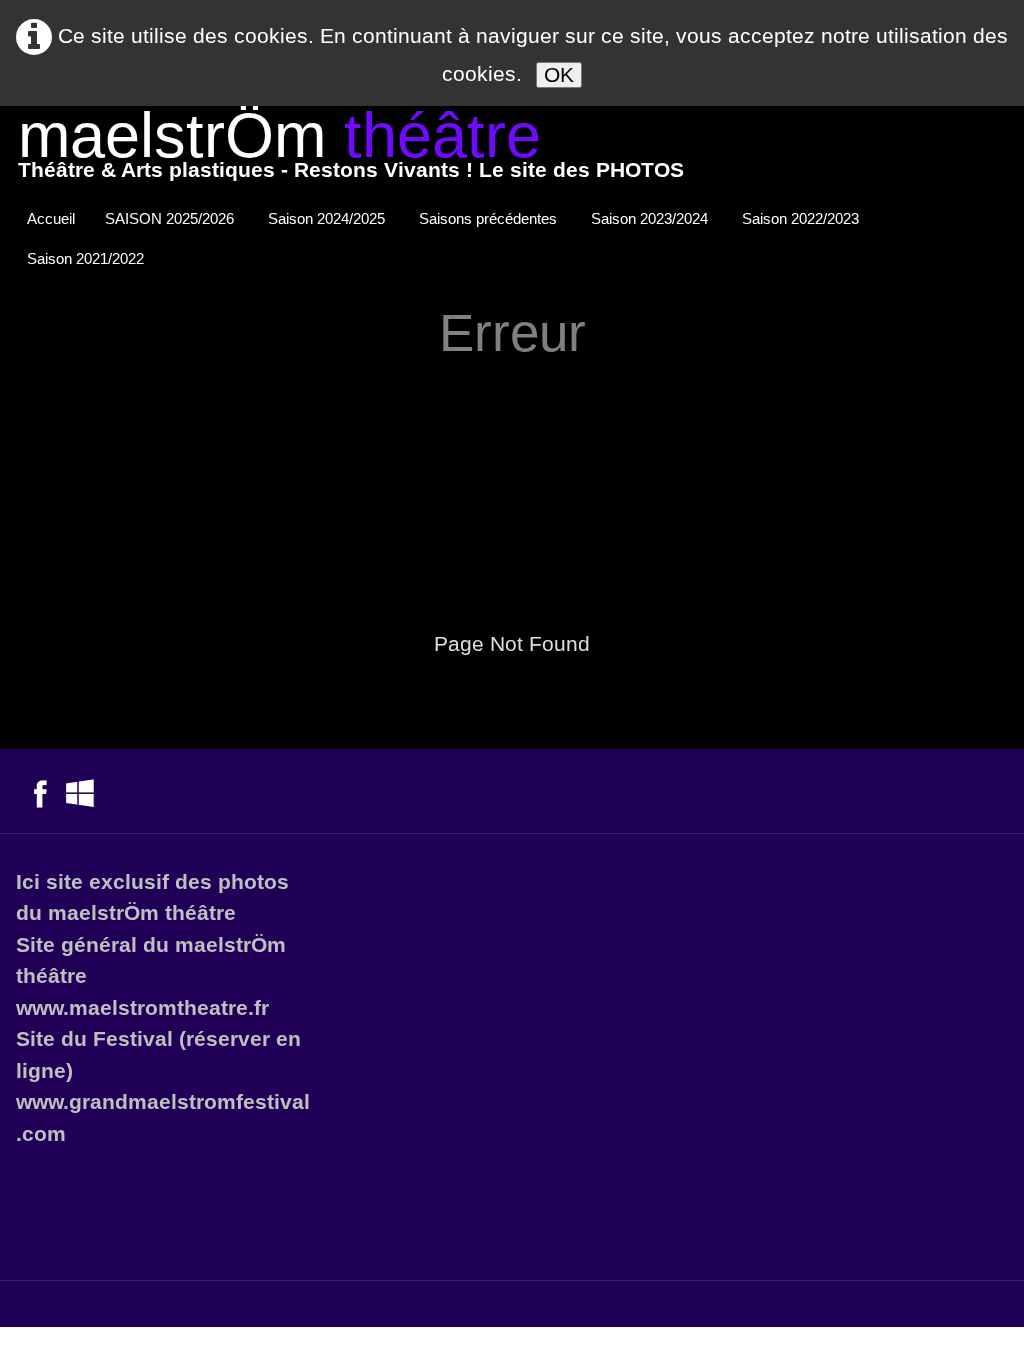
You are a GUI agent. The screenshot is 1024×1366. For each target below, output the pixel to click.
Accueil (51, 218)
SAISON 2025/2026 (171, 218)
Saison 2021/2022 (87, 258)
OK (559, 74)
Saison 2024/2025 (328, 218)
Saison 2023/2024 (651, 218)
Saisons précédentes (490, 218)
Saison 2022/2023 (802, 218)
